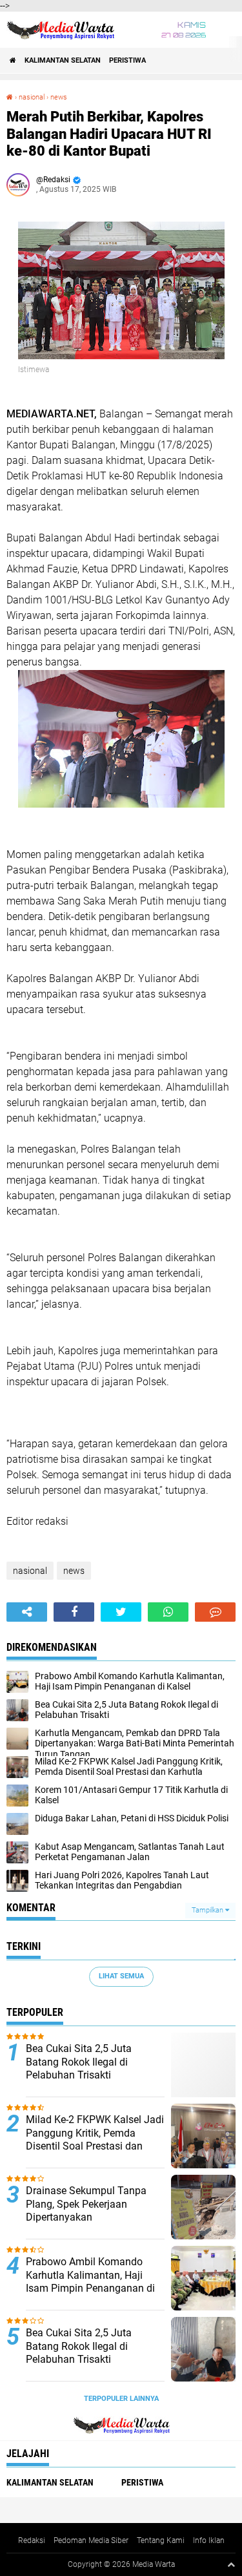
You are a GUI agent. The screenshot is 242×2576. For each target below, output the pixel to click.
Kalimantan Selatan (63, 60)
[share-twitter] (121, 1612)
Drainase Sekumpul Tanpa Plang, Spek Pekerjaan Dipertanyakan (86, 2204)
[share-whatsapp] (168, 1612)
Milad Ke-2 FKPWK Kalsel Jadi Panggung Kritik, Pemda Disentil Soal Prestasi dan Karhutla (95, 2140)
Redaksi (32, 2540)
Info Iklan (209, 2540)
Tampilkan (208, 1910)
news (59, 97)
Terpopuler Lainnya (121, 2399)
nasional (32, 97)
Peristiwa (127, 60)
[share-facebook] (74, 1612)
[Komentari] (215, 1612)
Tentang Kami (161, 2540)
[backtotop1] (231, 2564)
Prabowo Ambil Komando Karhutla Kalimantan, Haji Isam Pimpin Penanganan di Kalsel (90, 2282)
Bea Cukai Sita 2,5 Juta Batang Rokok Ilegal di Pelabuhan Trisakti (79, 2062)
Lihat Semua (121, 1976)
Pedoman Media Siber (91, 2540)
